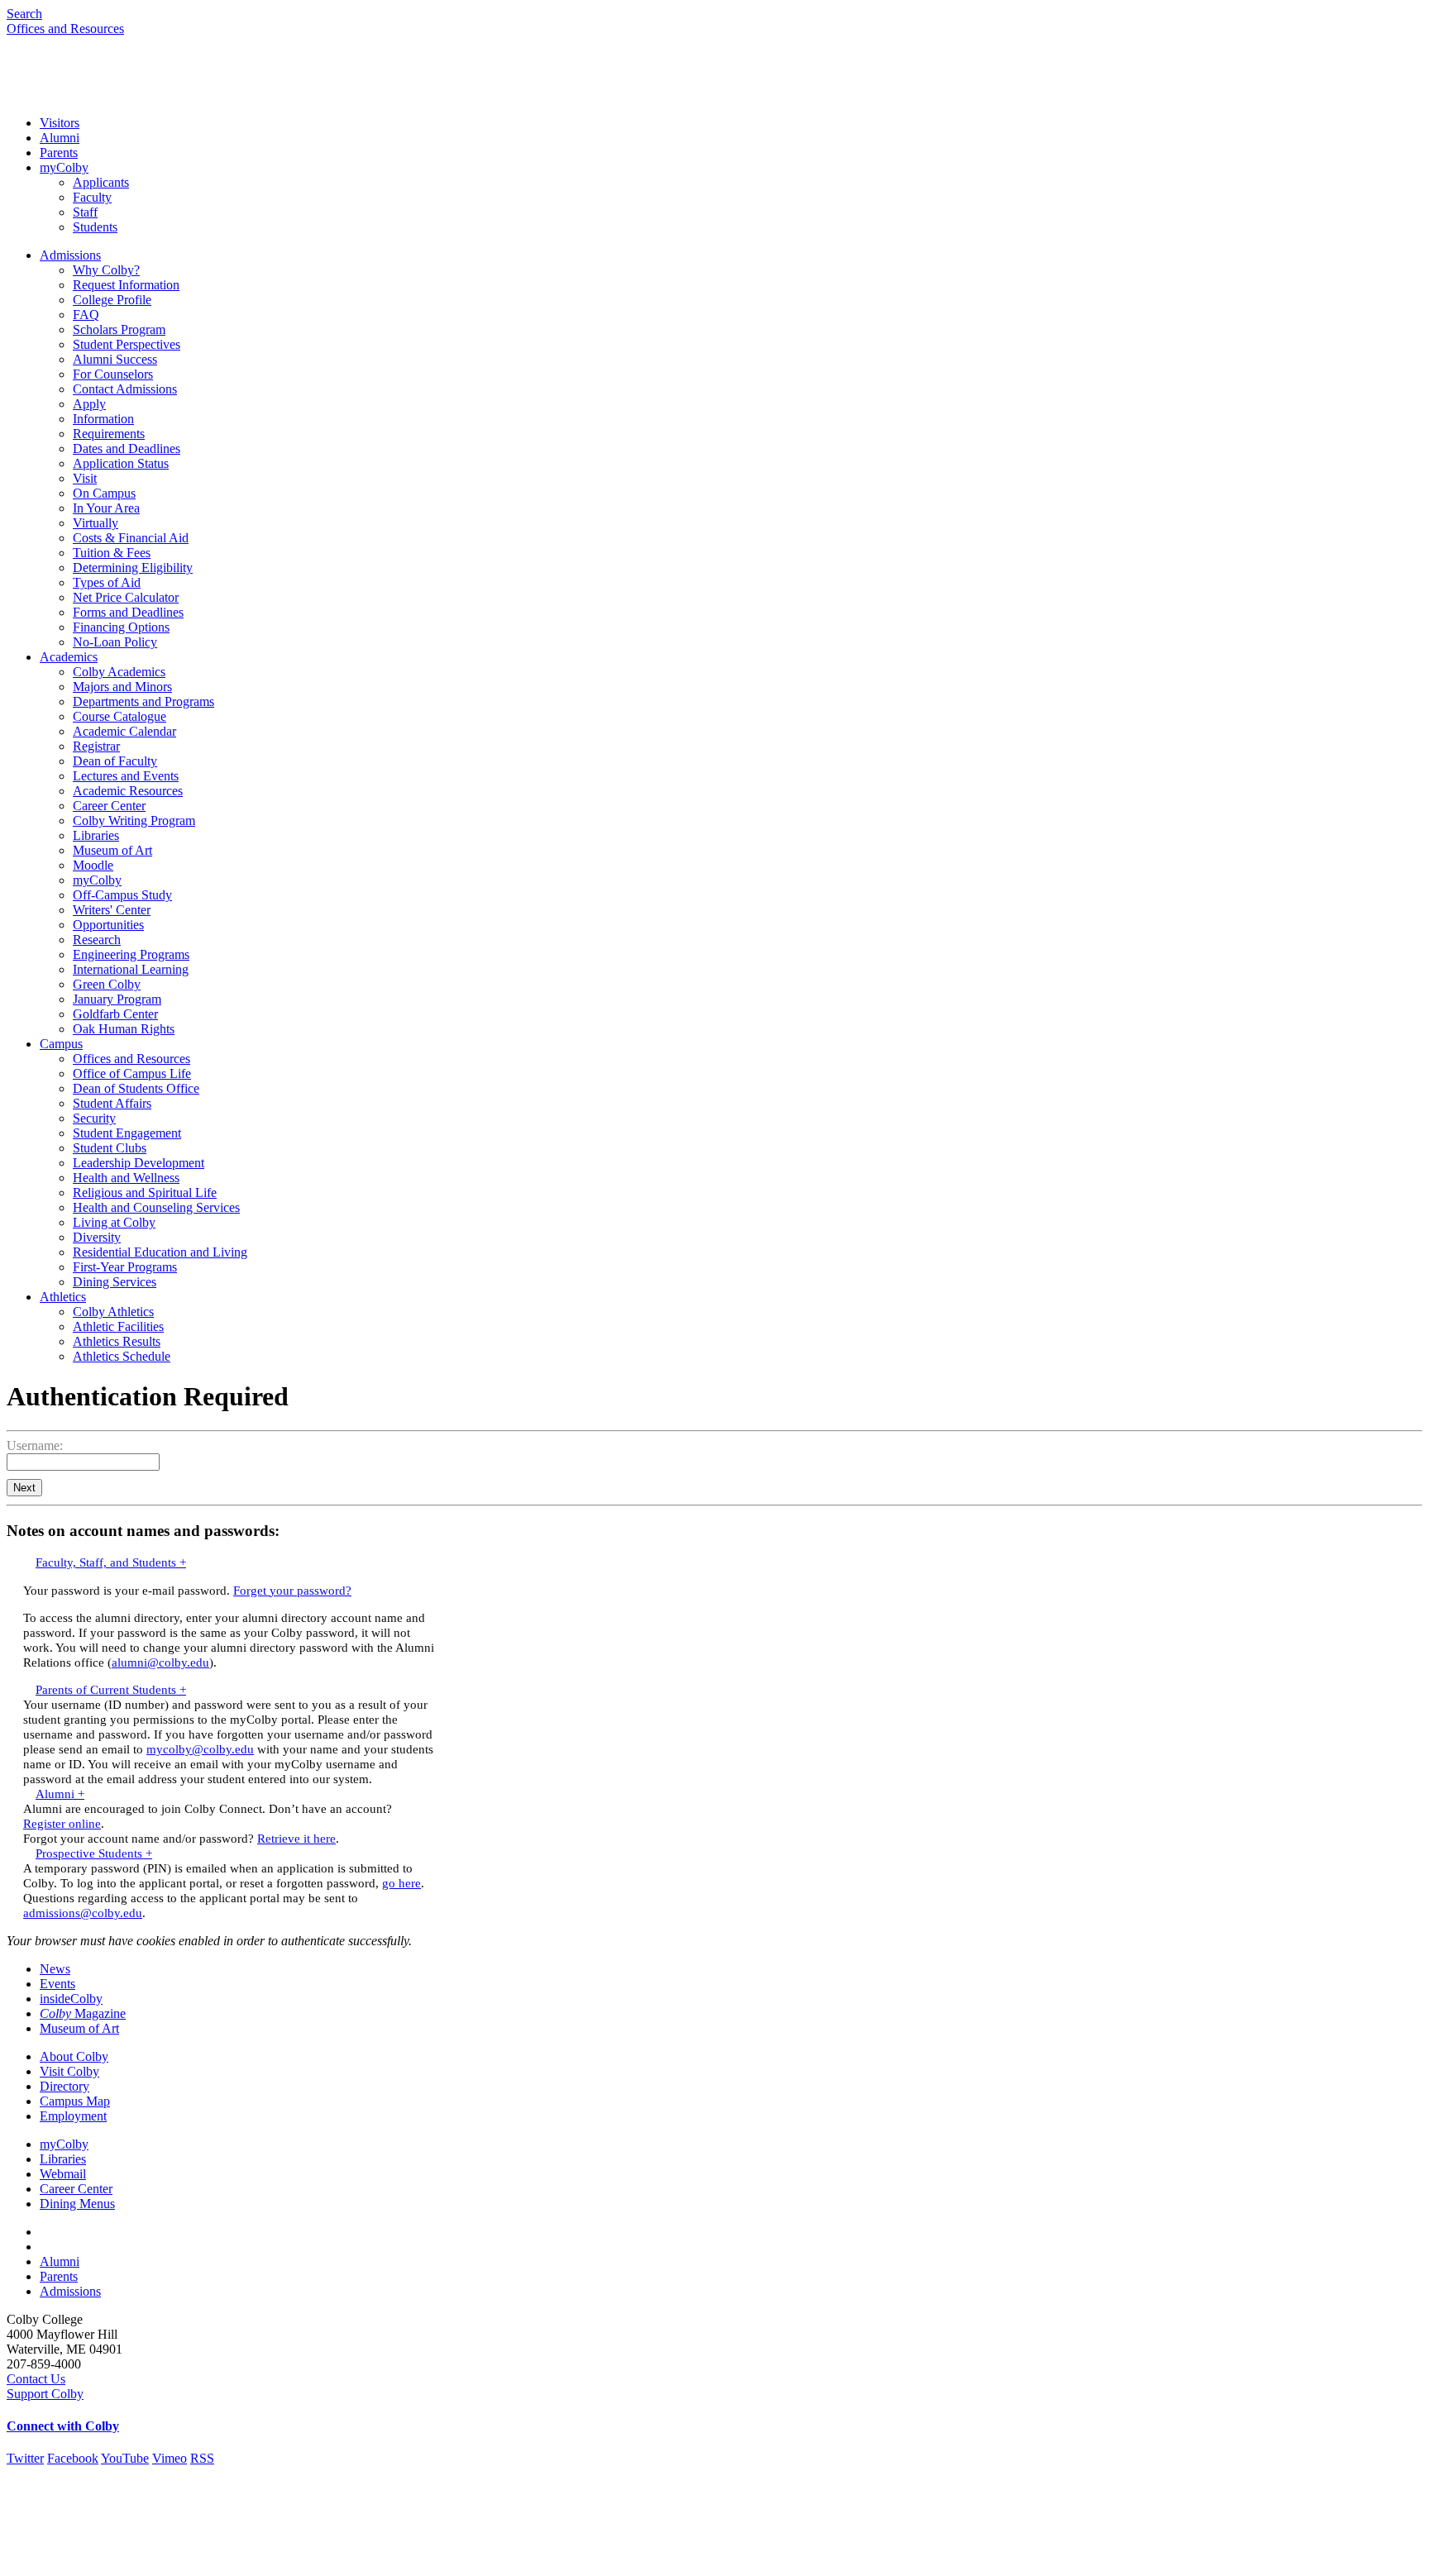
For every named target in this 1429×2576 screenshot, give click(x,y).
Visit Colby (69, 2071)
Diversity (97, 1237)
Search (24, 14)
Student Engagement (127, 1133)
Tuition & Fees (112, 553)
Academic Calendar (124, 731)
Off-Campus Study (122, 895)
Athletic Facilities (118, 1326)
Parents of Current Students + (111, 1689)
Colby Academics (119, 672)
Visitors (60, 123)
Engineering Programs (131, 954)
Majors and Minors (122, 687)
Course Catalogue (119, 716)
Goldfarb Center (115, 1014)
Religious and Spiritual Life (145, 1193)
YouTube (125, 2458)
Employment (73, 2116)
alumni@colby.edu (160, 1662)
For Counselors (113, 374)
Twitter (25, 2458)
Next (24, 1488)
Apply (89, 404)
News (55, 1969)
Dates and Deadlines (127, 448)
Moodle (93, 865)
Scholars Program (119, 329)
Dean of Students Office (136, 1088)
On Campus (104, 493)
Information (103, 419)
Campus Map (75, 2101)
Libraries (96, 835)
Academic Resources (128, 791)
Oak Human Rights (124, 1029)
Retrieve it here (296, 1838)
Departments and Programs (143, 701)
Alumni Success (115, 359)
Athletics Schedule (122, 1356)
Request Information (126, 285)
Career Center (109, 806)
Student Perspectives (127, 344)
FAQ (86, 315)
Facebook (73, 2458)
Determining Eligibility (133, 568)
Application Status (121, 463)
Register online (62, 1823)
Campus (61, 1044)
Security (94, 1118)
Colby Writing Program (134, 821)
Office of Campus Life (132, 1073)
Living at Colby (114, 1222)
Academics (69, 657)
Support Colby (45, 2394)
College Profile (112, 300)
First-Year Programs (125, 1267)
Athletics (63, 1297)
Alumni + (60, 1794)
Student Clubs (110, 1148)
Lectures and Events (126, 776)
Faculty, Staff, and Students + (111, 1562)
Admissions (70, 255)
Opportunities (108, 925)
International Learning (131, 969)
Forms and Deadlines (128, 612)
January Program (117, 999)
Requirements (109, 434)
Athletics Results (117, 1341)
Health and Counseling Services (156, 1207)
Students (95, 227)
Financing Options (121, 627)
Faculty (92, 197)
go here (401, 1883)
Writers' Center (112, 910)
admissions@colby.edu (83, 1913)
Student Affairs (112, 1103)
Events (57, 1984)
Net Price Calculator (126, 597)
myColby (64, 167)
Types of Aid (107, 582)
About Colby (74, 2056)
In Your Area (106, 508)
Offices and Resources (65, 29)
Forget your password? (292, 1590)
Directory (65, 2086)
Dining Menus (77, 2204)
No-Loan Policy (115, 642)
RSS (202, 2458)
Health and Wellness (126, 1178)
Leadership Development (139, 1163)
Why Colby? (106, 270)
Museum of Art (112, 850)
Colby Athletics (113, 1312)
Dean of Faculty (115, 761)
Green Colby (107, 984)
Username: (35, 1445)
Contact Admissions (125, 389)
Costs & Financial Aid (131, 538)
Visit (85, 478)
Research (97, 940)
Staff (85, 212)
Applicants (101, 182)
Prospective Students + (94, 1853)
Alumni (60, 138)
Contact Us (36, 2379)
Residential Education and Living (160, 1252)
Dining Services (115, 1282)
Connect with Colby (63, 2426)
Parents (59, 153)
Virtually (96, 523)
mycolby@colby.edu (200, 1749)
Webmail (63, 2174)
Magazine (83, 2013)
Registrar (96, 746)
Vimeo (170, 2458)
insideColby (71, 1999)
